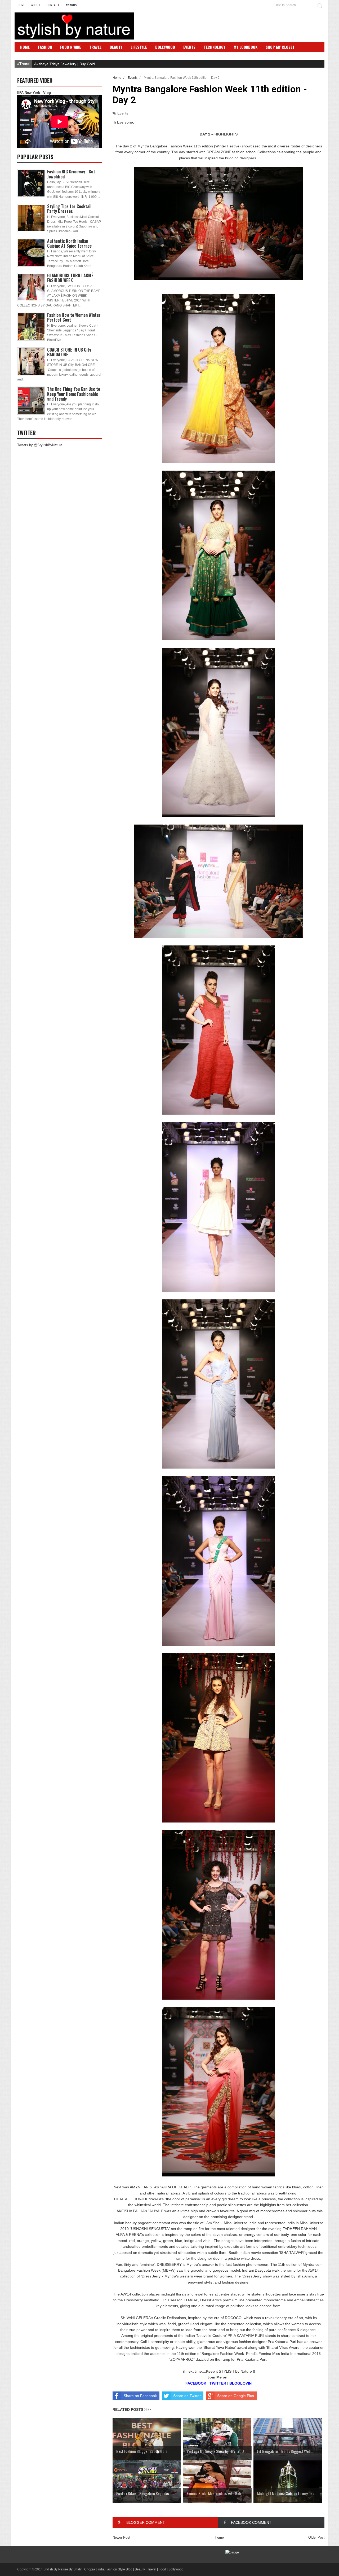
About (36, 5)
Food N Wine (71, 47)
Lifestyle (139, 47)
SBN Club (28, 55)
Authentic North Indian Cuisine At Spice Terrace (69, 243)
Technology (215, 47)
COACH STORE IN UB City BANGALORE (69, 352)
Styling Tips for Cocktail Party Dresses (69, 209)
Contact (53, 5)
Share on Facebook (140, 2396)
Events (189, 47)
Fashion (45, 47)
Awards (71, 5)
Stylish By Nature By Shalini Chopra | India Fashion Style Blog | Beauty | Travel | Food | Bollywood (113, 2569)
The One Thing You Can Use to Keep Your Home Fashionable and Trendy (74, 394)
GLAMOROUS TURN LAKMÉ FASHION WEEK (70, 278)
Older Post (316, 2537)
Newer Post (121, 2537)
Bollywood (165, 47)
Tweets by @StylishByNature (40, 445)
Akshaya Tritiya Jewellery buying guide (66, 64)
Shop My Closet (280, 47)
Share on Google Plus (236, 2396)
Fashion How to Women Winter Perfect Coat (74, 317)
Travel (95, 47)
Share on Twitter (187, 2396)
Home (21, 5)
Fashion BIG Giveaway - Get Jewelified (71, 174)
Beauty (116, 47)
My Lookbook (246, 47)
